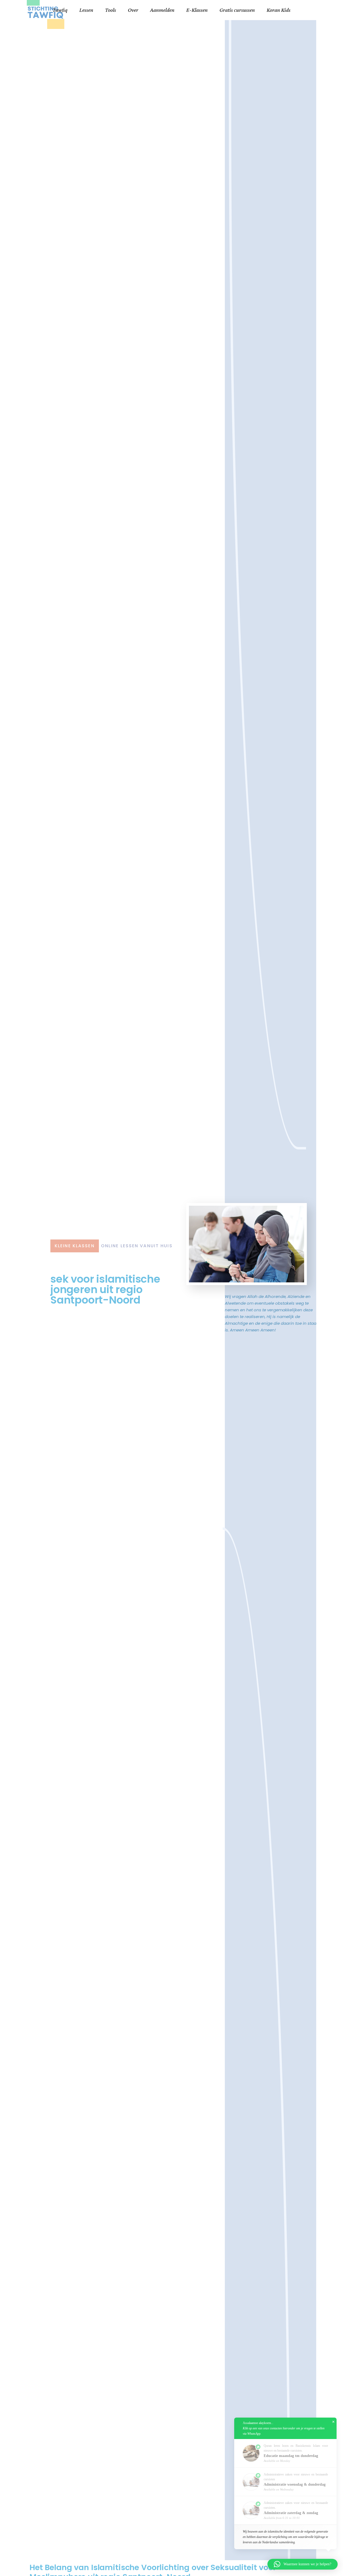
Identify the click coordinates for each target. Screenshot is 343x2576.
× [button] (333, 2422)
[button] (303, 2564)
